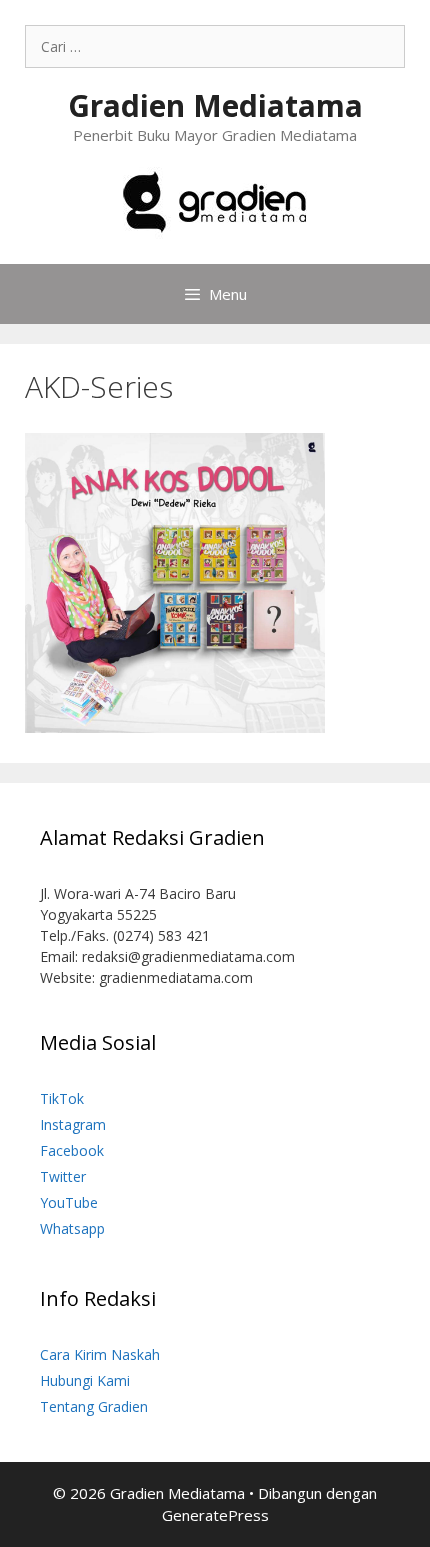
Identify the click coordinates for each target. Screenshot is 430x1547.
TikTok (62, 1098)
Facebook (72, 1150)
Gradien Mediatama (215, 105)
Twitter (63, 1176)
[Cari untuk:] (215, 46)
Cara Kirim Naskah (100, 1354)
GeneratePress (215, 1515)
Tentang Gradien (94, 1406)
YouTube (69, 1202)
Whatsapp (72, 1228)
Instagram (73, 1124)
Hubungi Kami (85, 1380)
